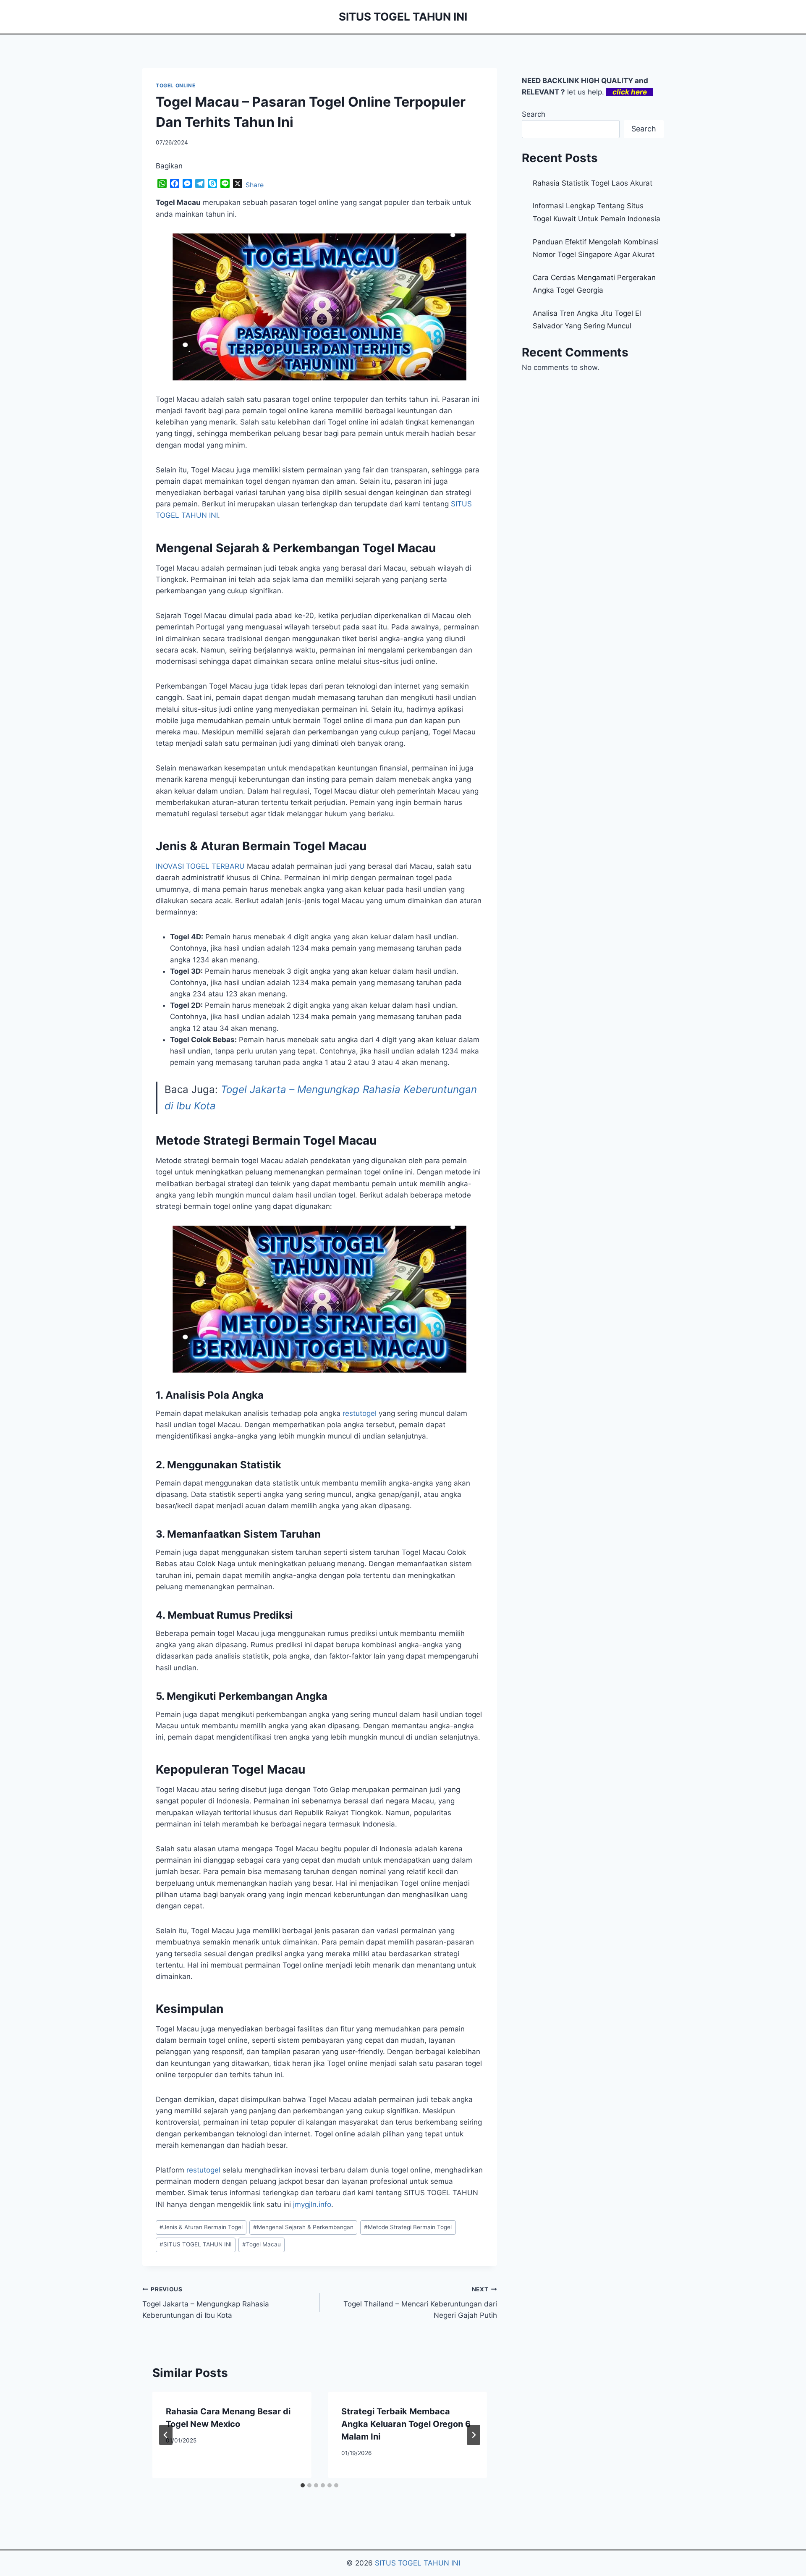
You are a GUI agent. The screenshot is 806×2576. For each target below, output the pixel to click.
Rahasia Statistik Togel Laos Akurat (593, 183)
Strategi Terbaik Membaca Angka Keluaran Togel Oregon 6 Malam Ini (406, 2424)
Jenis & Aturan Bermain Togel (201, 2227)
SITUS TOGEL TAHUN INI (196, 2244)
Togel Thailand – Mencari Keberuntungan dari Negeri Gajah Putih (420, 2303)
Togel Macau (262, 2244)
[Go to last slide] (166, 2435)
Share (255, 185)
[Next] (474, 2435)
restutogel (360, 1413)
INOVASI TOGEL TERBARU (200, 866)
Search (534, 114)
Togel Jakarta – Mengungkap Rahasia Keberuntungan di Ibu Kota (206, 2303)
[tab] (303, 2485)
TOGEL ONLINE (175, 85)
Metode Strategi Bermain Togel (408, 2227)
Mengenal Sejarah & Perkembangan (303, 2227)
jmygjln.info (312, 2204)
